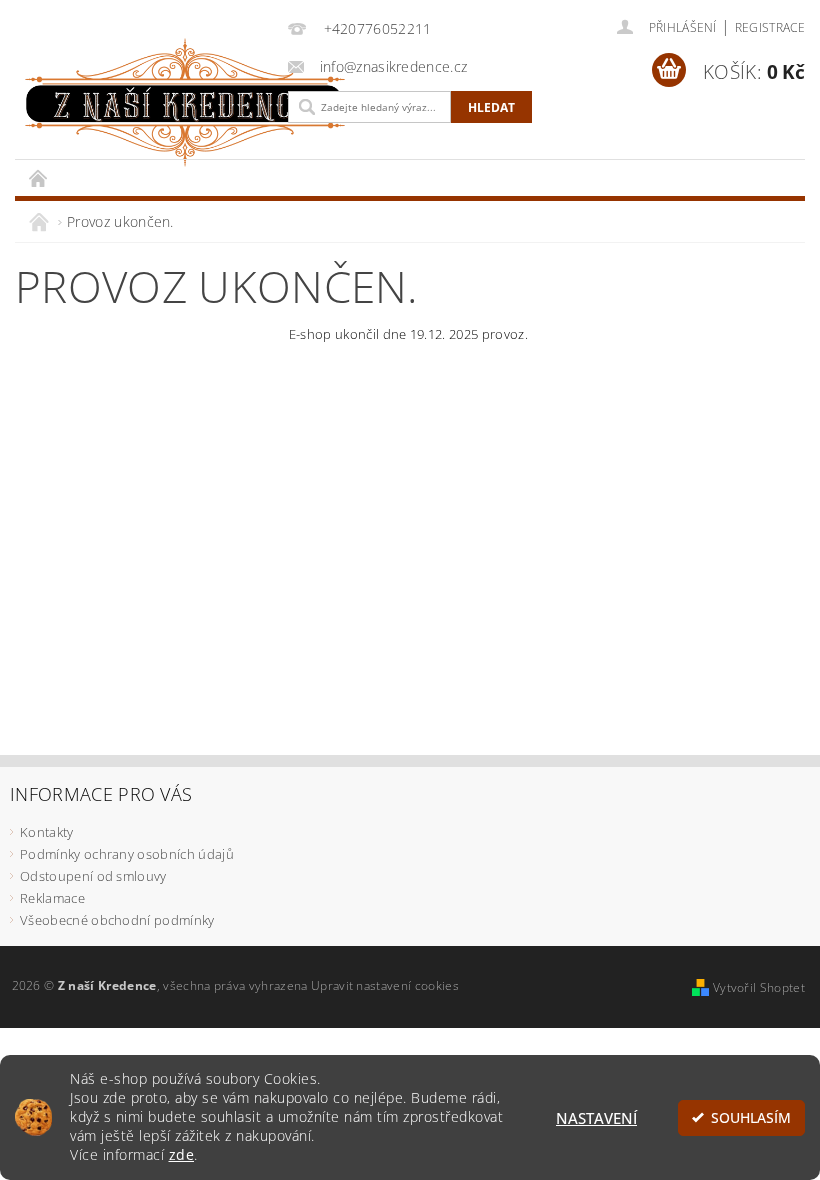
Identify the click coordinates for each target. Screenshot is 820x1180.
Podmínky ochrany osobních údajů (127, 854)
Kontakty (47, 832)
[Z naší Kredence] (146, 102)
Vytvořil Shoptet (759, 987)
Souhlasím (751, 1118)
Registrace (770, 27)
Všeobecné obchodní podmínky (117, 920)
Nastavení (596, 1118)
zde (182, 1155)
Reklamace (52, 898)
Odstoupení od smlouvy (93, 876)
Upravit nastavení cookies (385, 985)
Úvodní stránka (39, 177)
